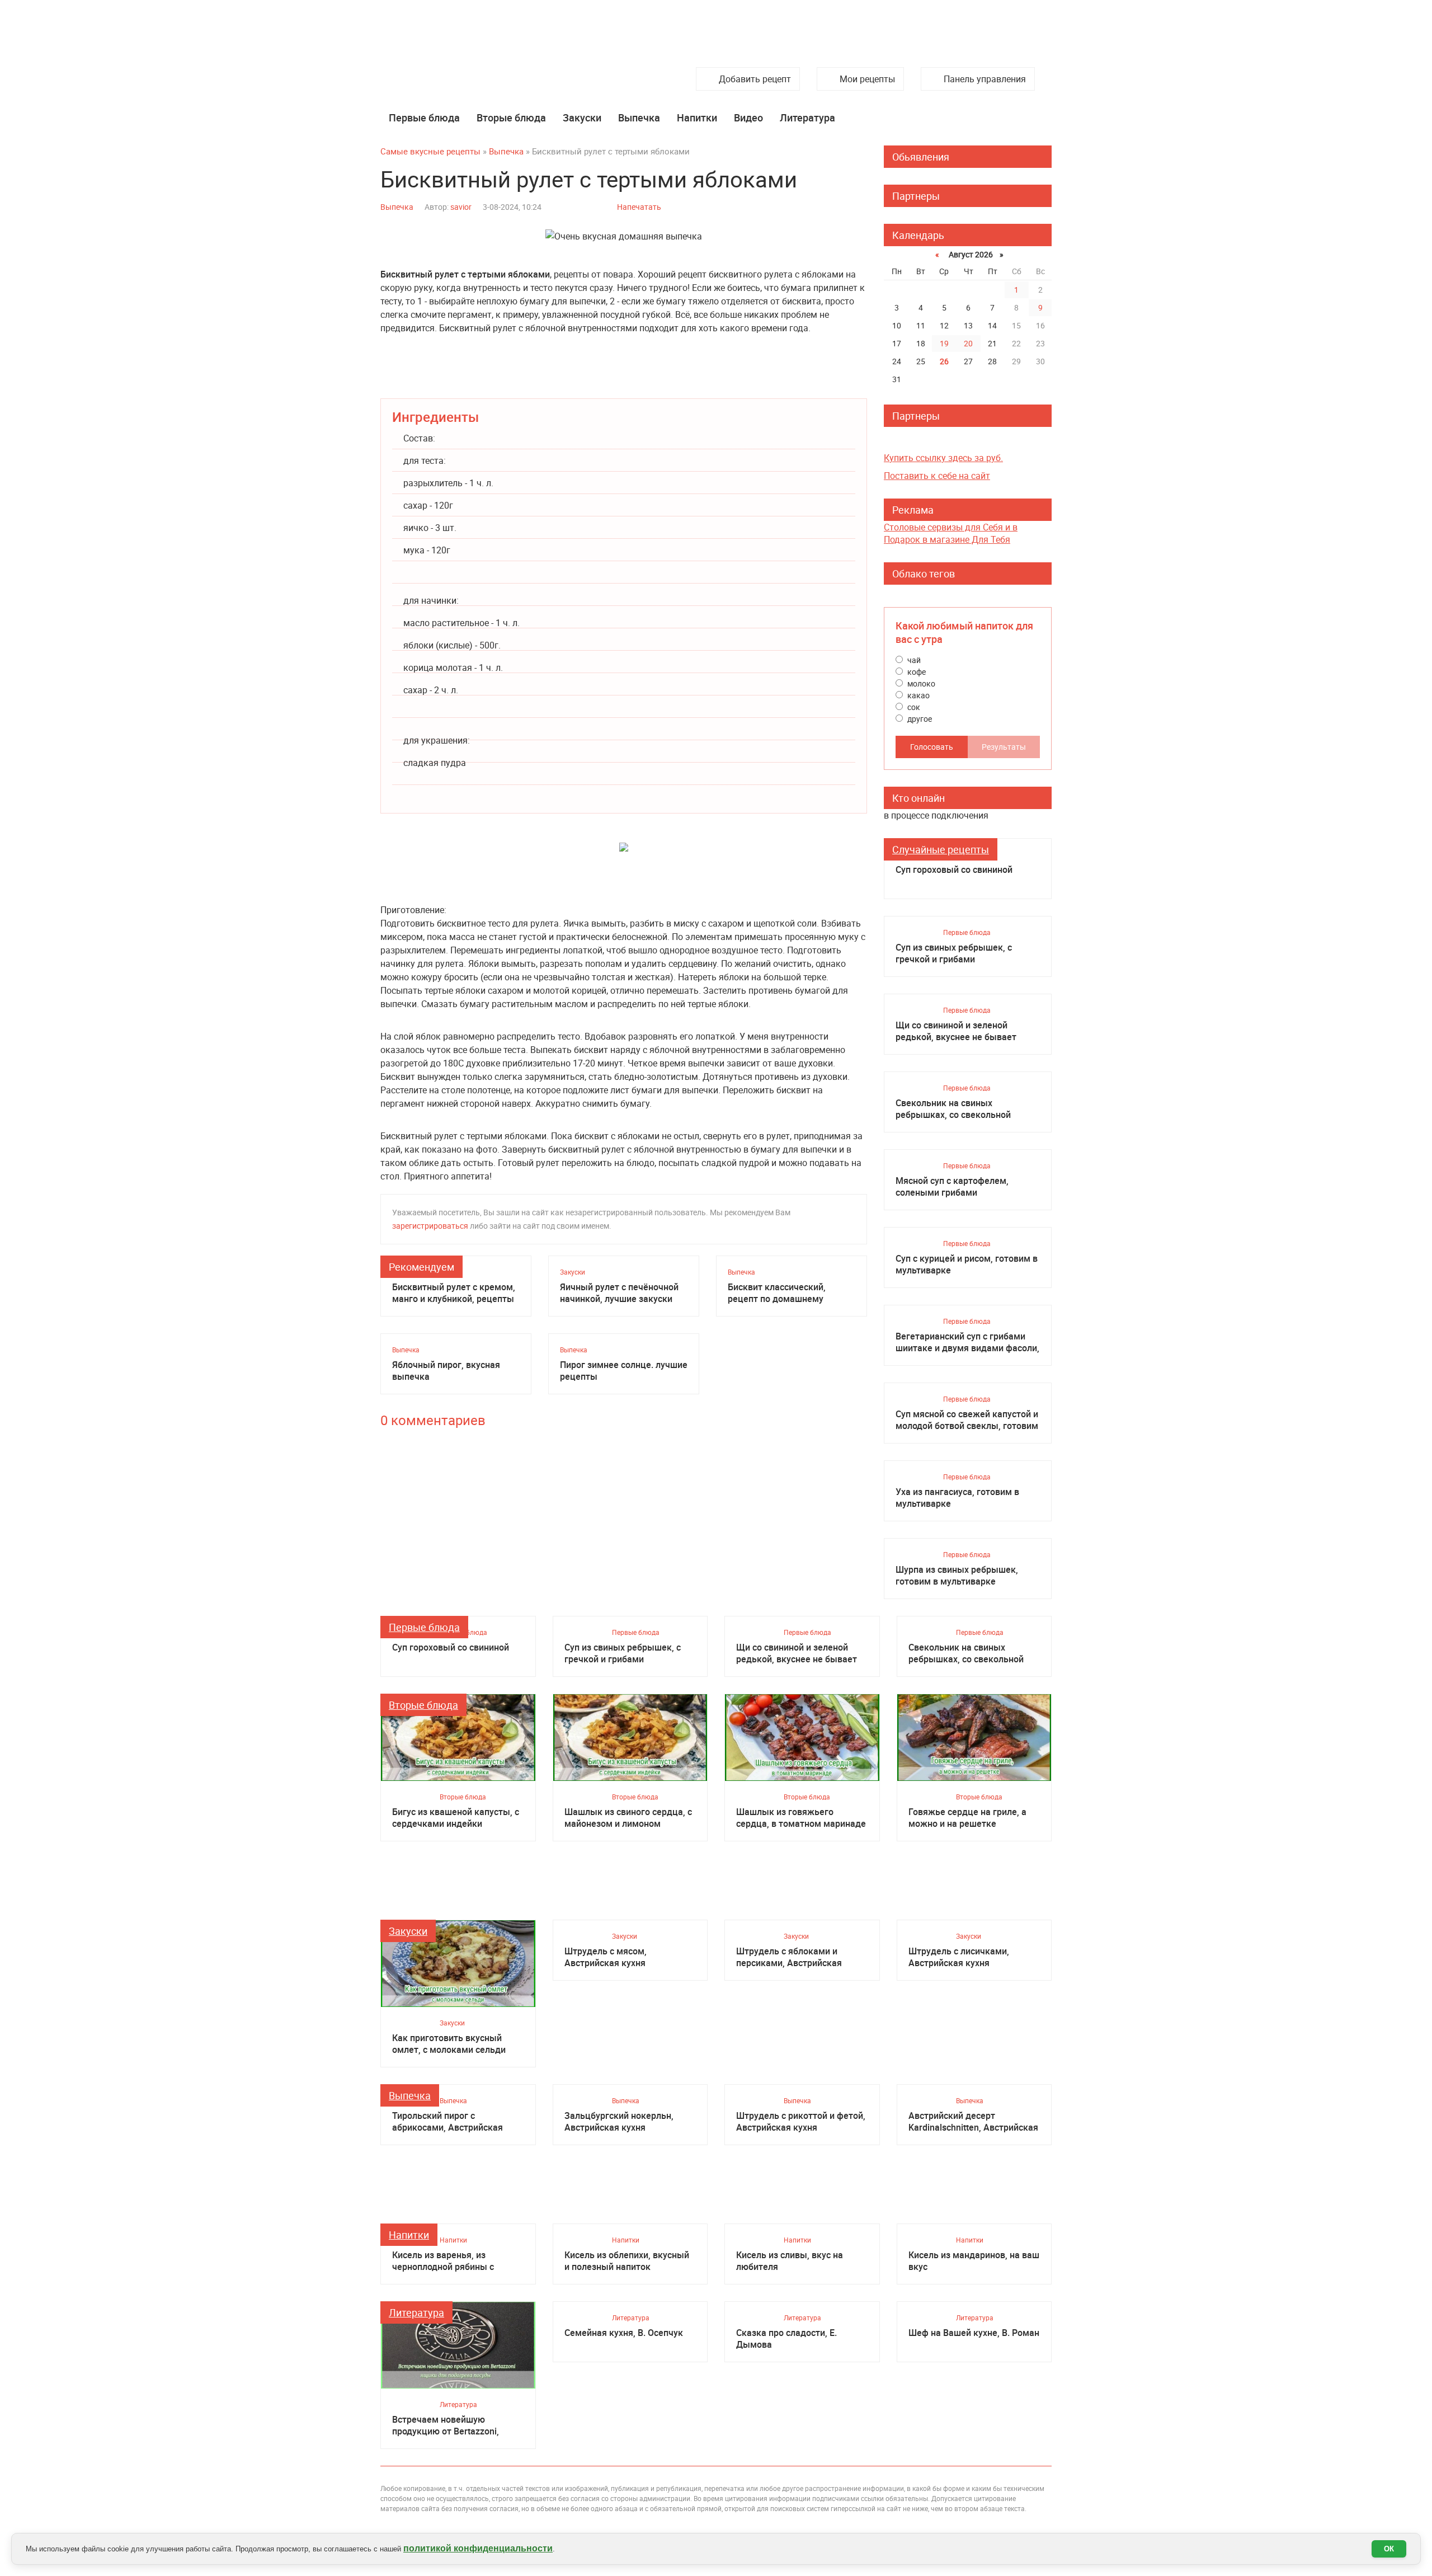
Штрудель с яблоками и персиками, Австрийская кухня (789, 1957)
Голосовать (932, 747)
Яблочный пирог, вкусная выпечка (446, 1371)
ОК (1389, 2549)
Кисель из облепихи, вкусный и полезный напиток (627, 2261)
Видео (748, 117)
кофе (916, 672)
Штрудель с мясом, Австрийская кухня (606, 1957)
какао (918, 695)
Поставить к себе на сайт (937, 476)
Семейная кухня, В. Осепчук (624, 2333)
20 (968, 343)
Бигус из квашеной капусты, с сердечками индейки (456, 1818)
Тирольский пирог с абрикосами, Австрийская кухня (447, 2122)
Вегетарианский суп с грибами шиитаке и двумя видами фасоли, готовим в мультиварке (967, 1342)
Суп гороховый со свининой (954, 870)
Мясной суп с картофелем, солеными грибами (952, 1187)
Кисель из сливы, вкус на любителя (790, 2261)
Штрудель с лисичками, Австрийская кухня (959, 1957)
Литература (807, 117)
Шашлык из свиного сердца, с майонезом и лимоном (628, 1818)
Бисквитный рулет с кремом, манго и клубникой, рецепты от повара (454, 1293)
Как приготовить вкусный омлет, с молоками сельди (449, 2044)
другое (919, 719)
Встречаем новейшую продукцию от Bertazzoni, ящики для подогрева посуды (455, 2425)
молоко (920, 683)
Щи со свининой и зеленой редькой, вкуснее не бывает (956, 1031)
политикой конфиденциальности (478, 2548)
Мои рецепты (867, 79)
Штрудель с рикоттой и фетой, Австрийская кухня (801, 2122)
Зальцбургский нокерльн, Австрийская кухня (619, 2122)
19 (944, 343)
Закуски (582, 117)
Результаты (1004, 747)
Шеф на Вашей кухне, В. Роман (974, 2333)
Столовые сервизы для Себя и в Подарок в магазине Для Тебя (951, 533)
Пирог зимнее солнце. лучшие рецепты (624, 1371)
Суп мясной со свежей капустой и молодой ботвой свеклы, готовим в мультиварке (967, 1420)
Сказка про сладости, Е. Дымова (786, 2339)
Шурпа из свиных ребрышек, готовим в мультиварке (957, 1576)
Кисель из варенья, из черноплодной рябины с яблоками (443, 2261)
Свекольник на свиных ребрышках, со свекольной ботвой (953, 1109)
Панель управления (985, 79)
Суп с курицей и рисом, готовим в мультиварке (967, 1265)
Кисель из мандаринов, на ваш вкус (974, 2261)
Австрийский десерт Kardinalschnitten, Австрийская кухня (973, 2122)
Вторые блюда (511, 117)
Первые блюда (424, 117)
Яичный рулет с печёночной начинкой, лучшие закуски (619, 1293)
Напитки (697, 117)
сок (913, 707)
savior (461, 207)
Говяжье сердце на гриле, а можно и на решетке (967, 1818)
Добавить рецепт (755, 79)
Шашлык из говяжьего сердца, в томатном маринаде (801, 1818)
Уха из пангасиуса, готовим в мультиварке (957, 1498)
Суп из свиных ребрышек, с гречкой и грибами (954, 953)
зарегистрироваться (430, 1226)
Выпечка (639, 117)
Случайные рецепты (941, 849)
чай (913, 660)
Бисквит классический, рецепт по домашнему (777, 1293)
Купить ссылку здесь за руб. (943, 458)
